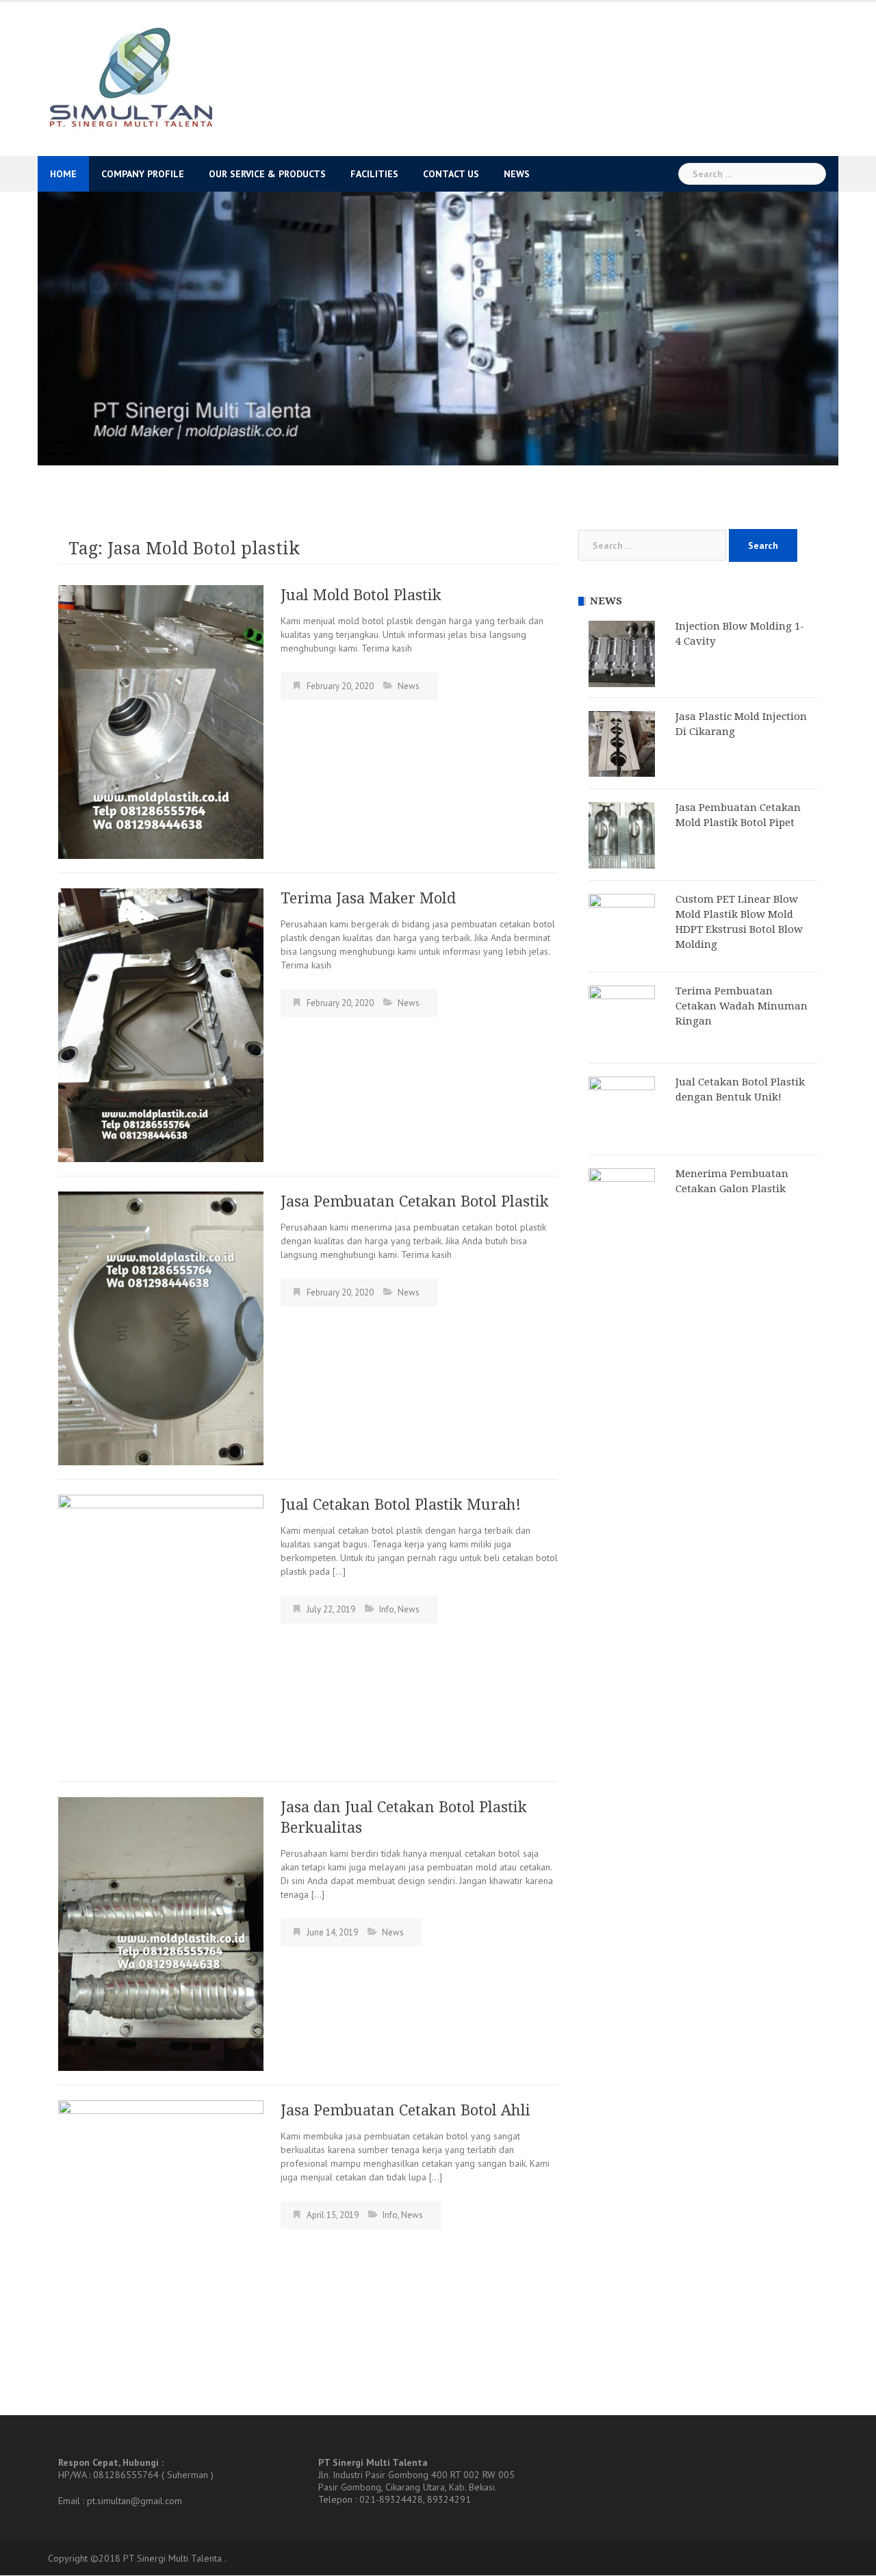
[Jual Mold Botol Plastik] (161, 721)
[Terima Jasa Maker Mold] (161, 1025)
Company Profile (143, 174)
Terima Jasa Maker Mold (368, 898)
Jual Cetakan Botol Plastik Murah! (401, 1505)
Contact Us (451, 174)
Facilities (374, 174)
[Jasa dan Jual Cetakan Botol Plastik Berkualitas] (161, 1933)
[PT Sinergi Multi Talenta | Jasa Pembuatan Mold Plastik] (130, 78)
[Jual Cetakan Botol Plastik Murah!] (161, 1631)
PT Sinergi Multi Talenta (172, 2559)
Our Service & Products (267, 174)
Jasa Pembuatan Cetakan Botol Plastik (415, 1201)
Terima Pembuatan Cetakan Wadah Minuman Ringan (742, 1006)
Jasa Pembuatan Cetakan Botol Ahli (405, 2111)
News (517, 174)
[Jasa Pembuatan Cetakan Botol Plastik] (161, 1328)
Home (63, 174)
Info (387, 1609)
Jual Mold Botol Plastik (361, 596)
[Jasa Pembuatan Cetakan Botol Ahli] (161, 2237)
